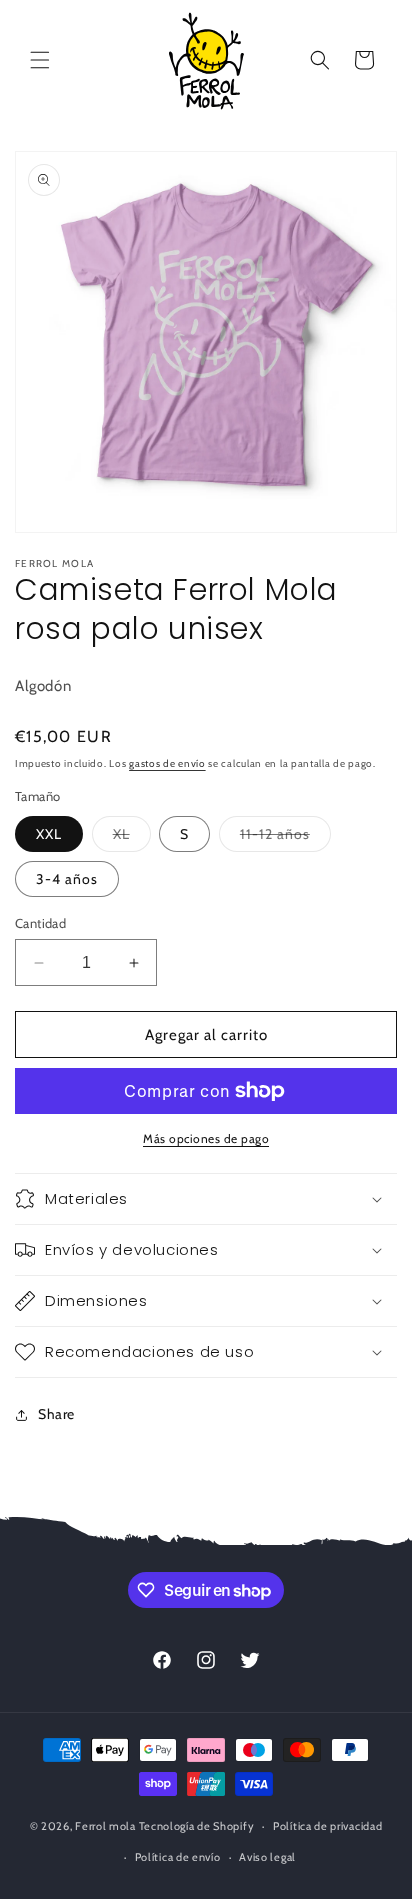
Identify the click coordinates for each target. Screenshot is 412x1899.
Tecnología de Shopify (197, 1826)
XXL (49, 834)
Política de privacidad (327, 1826)
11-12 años (285, 838)
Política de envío (178, 1857)
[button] (40, 60)
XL (132, 838)
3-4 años (67, 879)
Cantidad (40, 923)
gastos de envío (167, 763)
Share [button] (56, 1414)
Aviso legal (267, 1857)
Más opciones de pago (206, 1138)
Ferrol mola (105, 1826)
